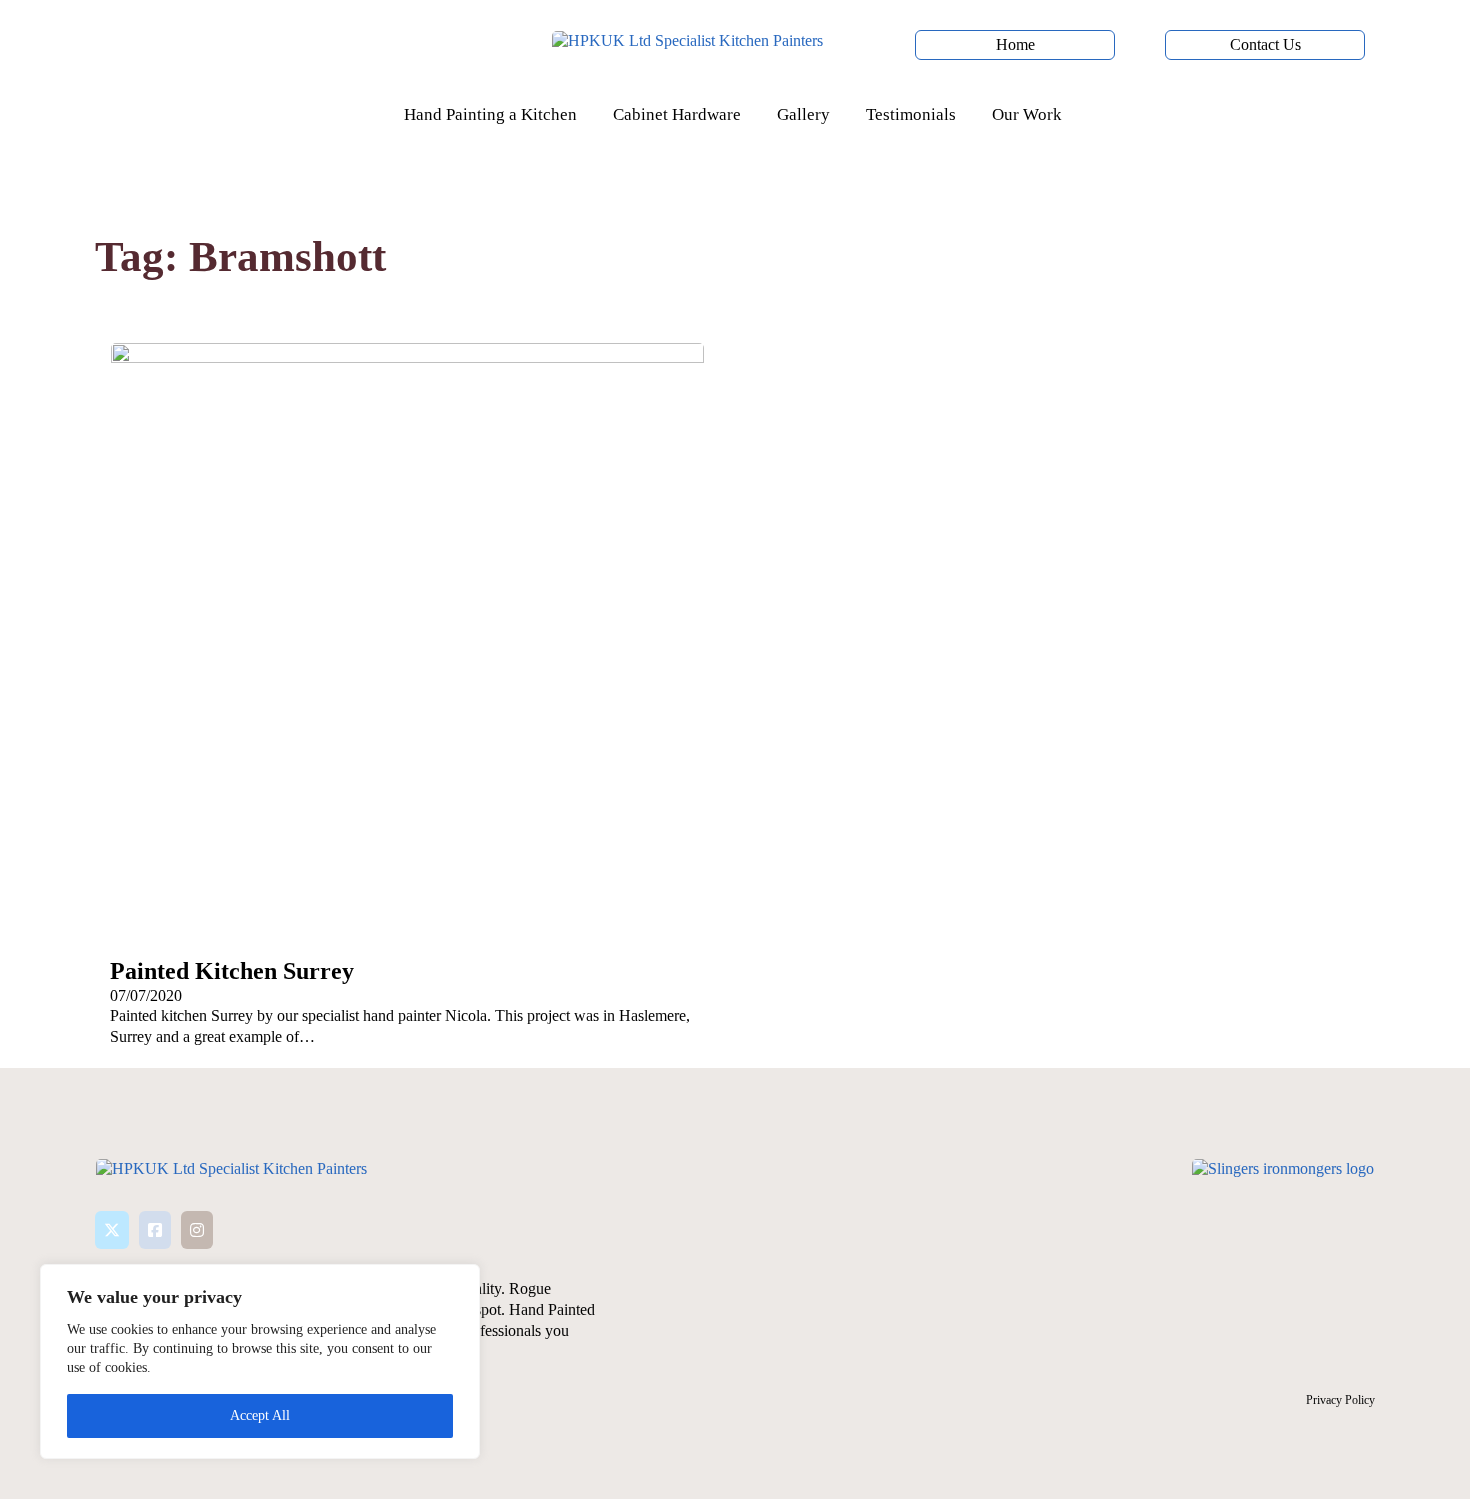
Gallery (803, 114)
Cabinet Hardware (677, 114)
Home (1015, 44)
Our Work (1027, 114)
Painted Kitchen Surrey (232, 971)
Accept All (260, 1415)
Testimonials (911, 114)
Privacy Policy (1340, 1400)
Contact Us (1265, 44)
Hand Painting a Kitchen (490, 114)
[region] (260, 1361)
